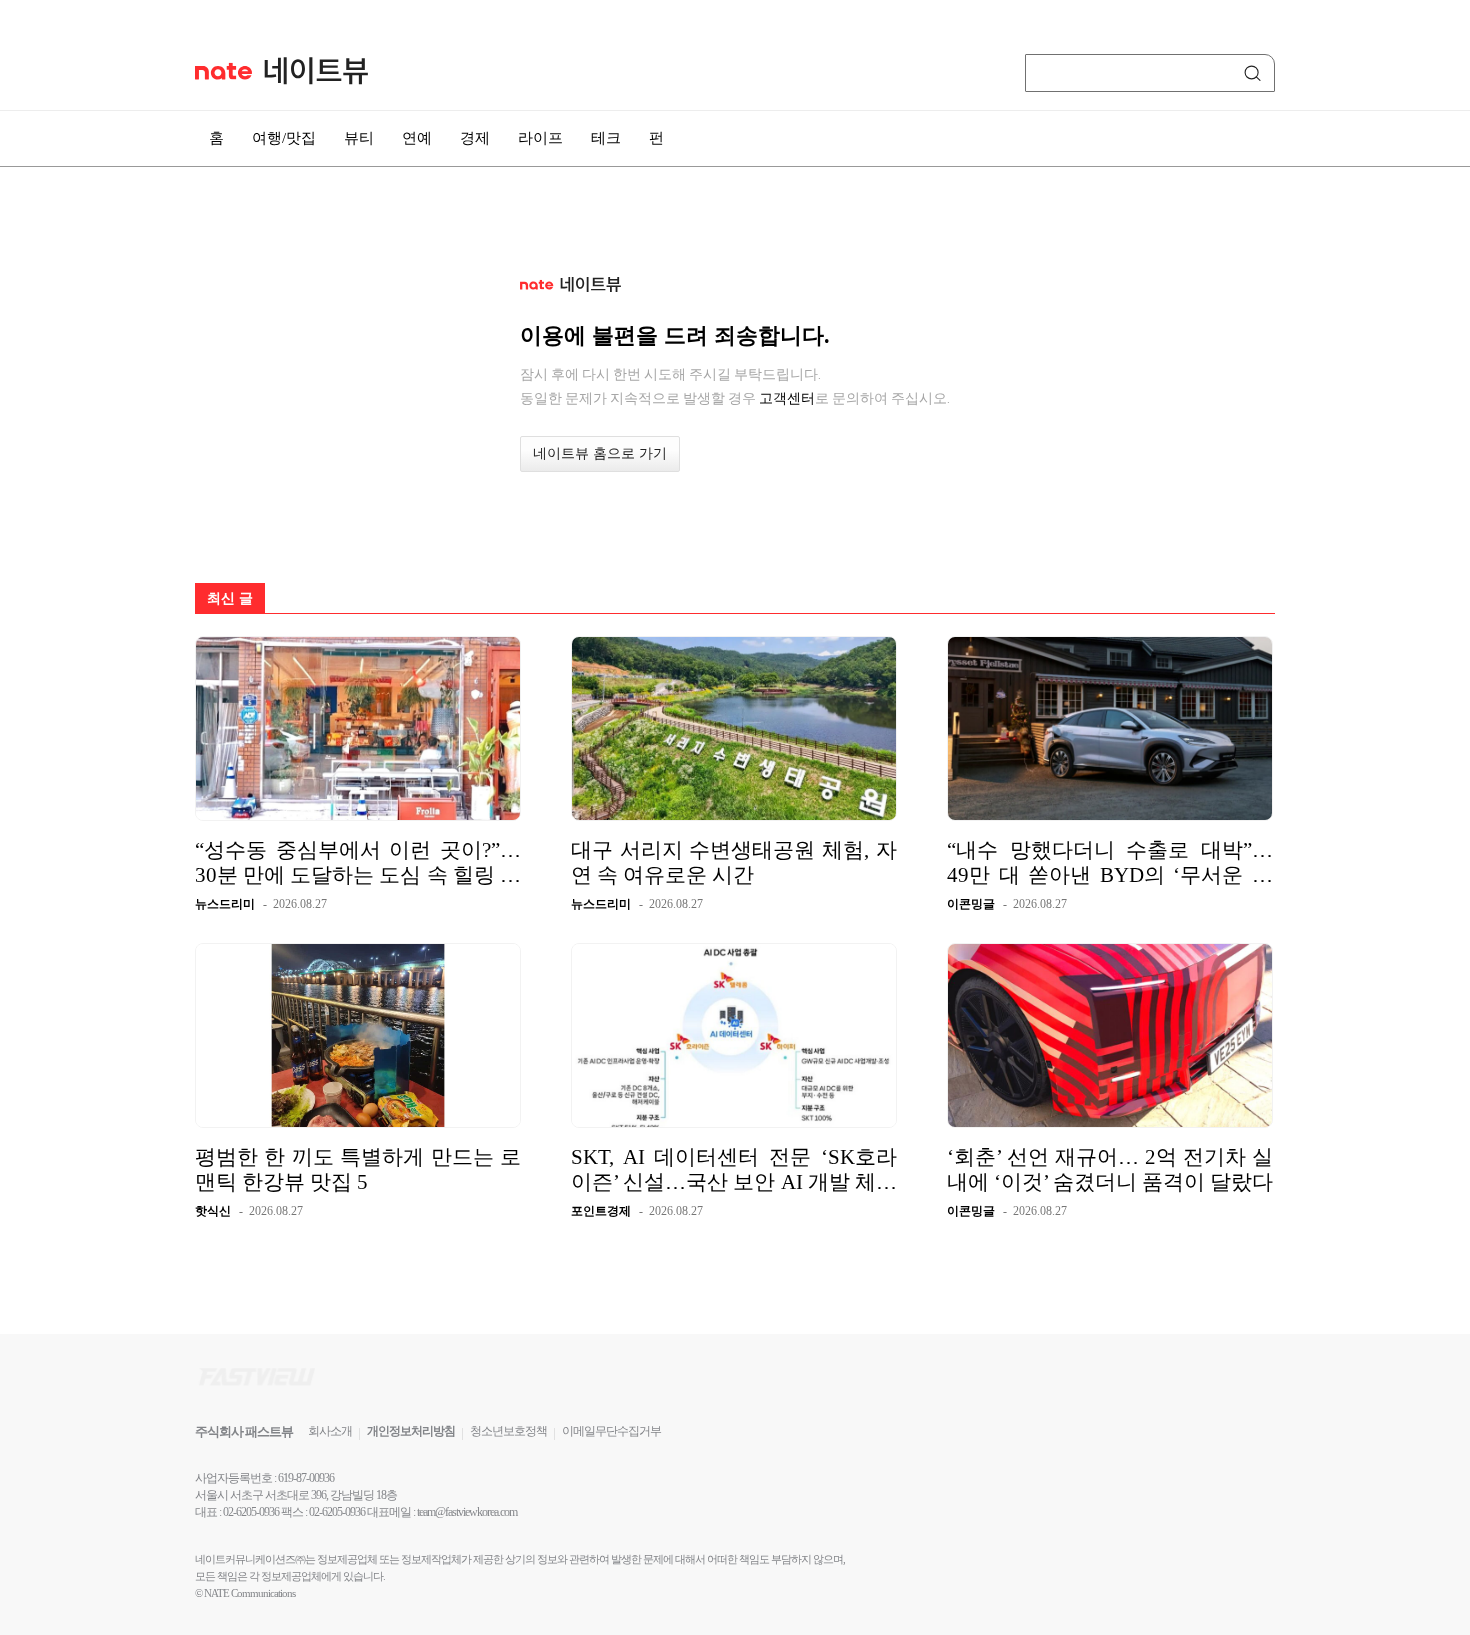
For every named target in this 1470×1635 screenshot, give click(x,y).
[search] (1256, 73)
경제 (475, 138)
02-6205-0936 (251, 1512)
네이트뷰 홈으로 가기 (600, 453)
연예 (417, 138)
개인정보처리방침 (411, 1431)
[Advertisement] (1375, 537)
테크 (606, 138)
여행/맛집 (284, 138)
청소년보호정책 (508, 1431)
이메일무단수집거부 (611, 1431)
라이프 (540, 138)
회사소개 (330, 1431)
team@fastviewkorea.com (467, 1512)
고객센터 (787, 398)
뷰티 (359, 138)
